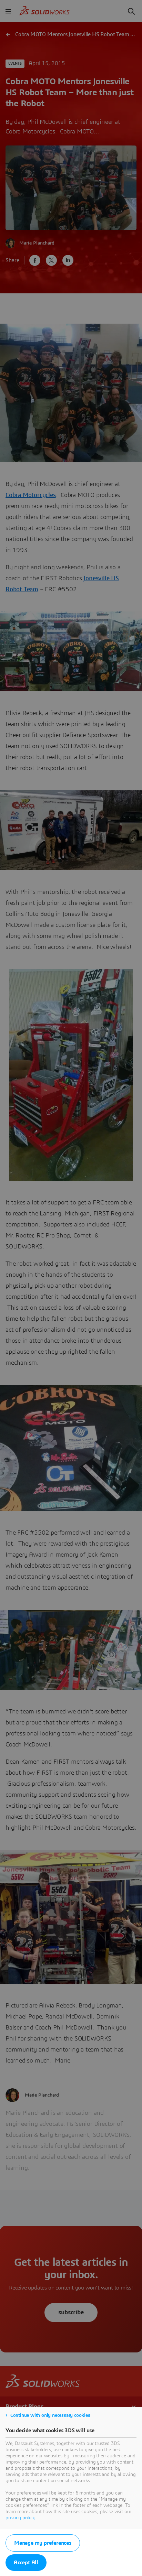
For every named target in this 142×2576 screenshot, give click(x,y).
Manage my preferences (43, 2543)
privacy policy (21, 2518)
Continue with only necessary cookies (50, 2415)
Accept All (26, 2563)
